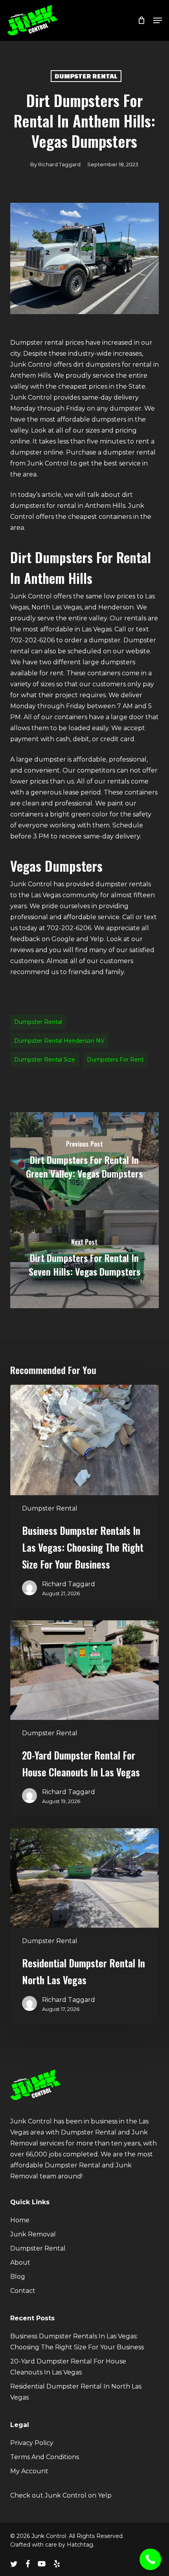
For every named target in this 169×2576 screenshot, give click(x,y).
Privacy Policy (32, 2443)
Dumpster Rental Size (45, 1060)
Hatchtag (80, 2545)
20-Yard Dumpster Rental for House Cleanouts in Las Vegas (68, 2367)
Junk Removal (33, 2234)
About (20, 2262)
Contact (23, 2291)
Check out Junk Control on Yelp (61, 2495)
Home (20, 2220)
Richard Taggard (59, 164)
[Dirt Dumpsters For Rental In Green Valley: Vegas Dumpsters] (84, 1161)
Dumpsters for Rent (115, 1060)
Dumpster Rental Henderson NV (59, 1041)
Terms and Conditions (45, 2457)
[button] (158, 20)
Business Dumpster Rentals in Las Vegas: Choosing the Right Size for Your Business (77, 2342)
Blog (18, 2277)
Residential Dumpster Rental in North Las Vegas (76, 2392)
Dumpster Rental (86, 76)
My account (29, 2471)
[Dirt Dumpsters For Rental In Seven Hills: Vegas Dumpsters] (84, 1259)
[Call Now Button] (150, 2559)
